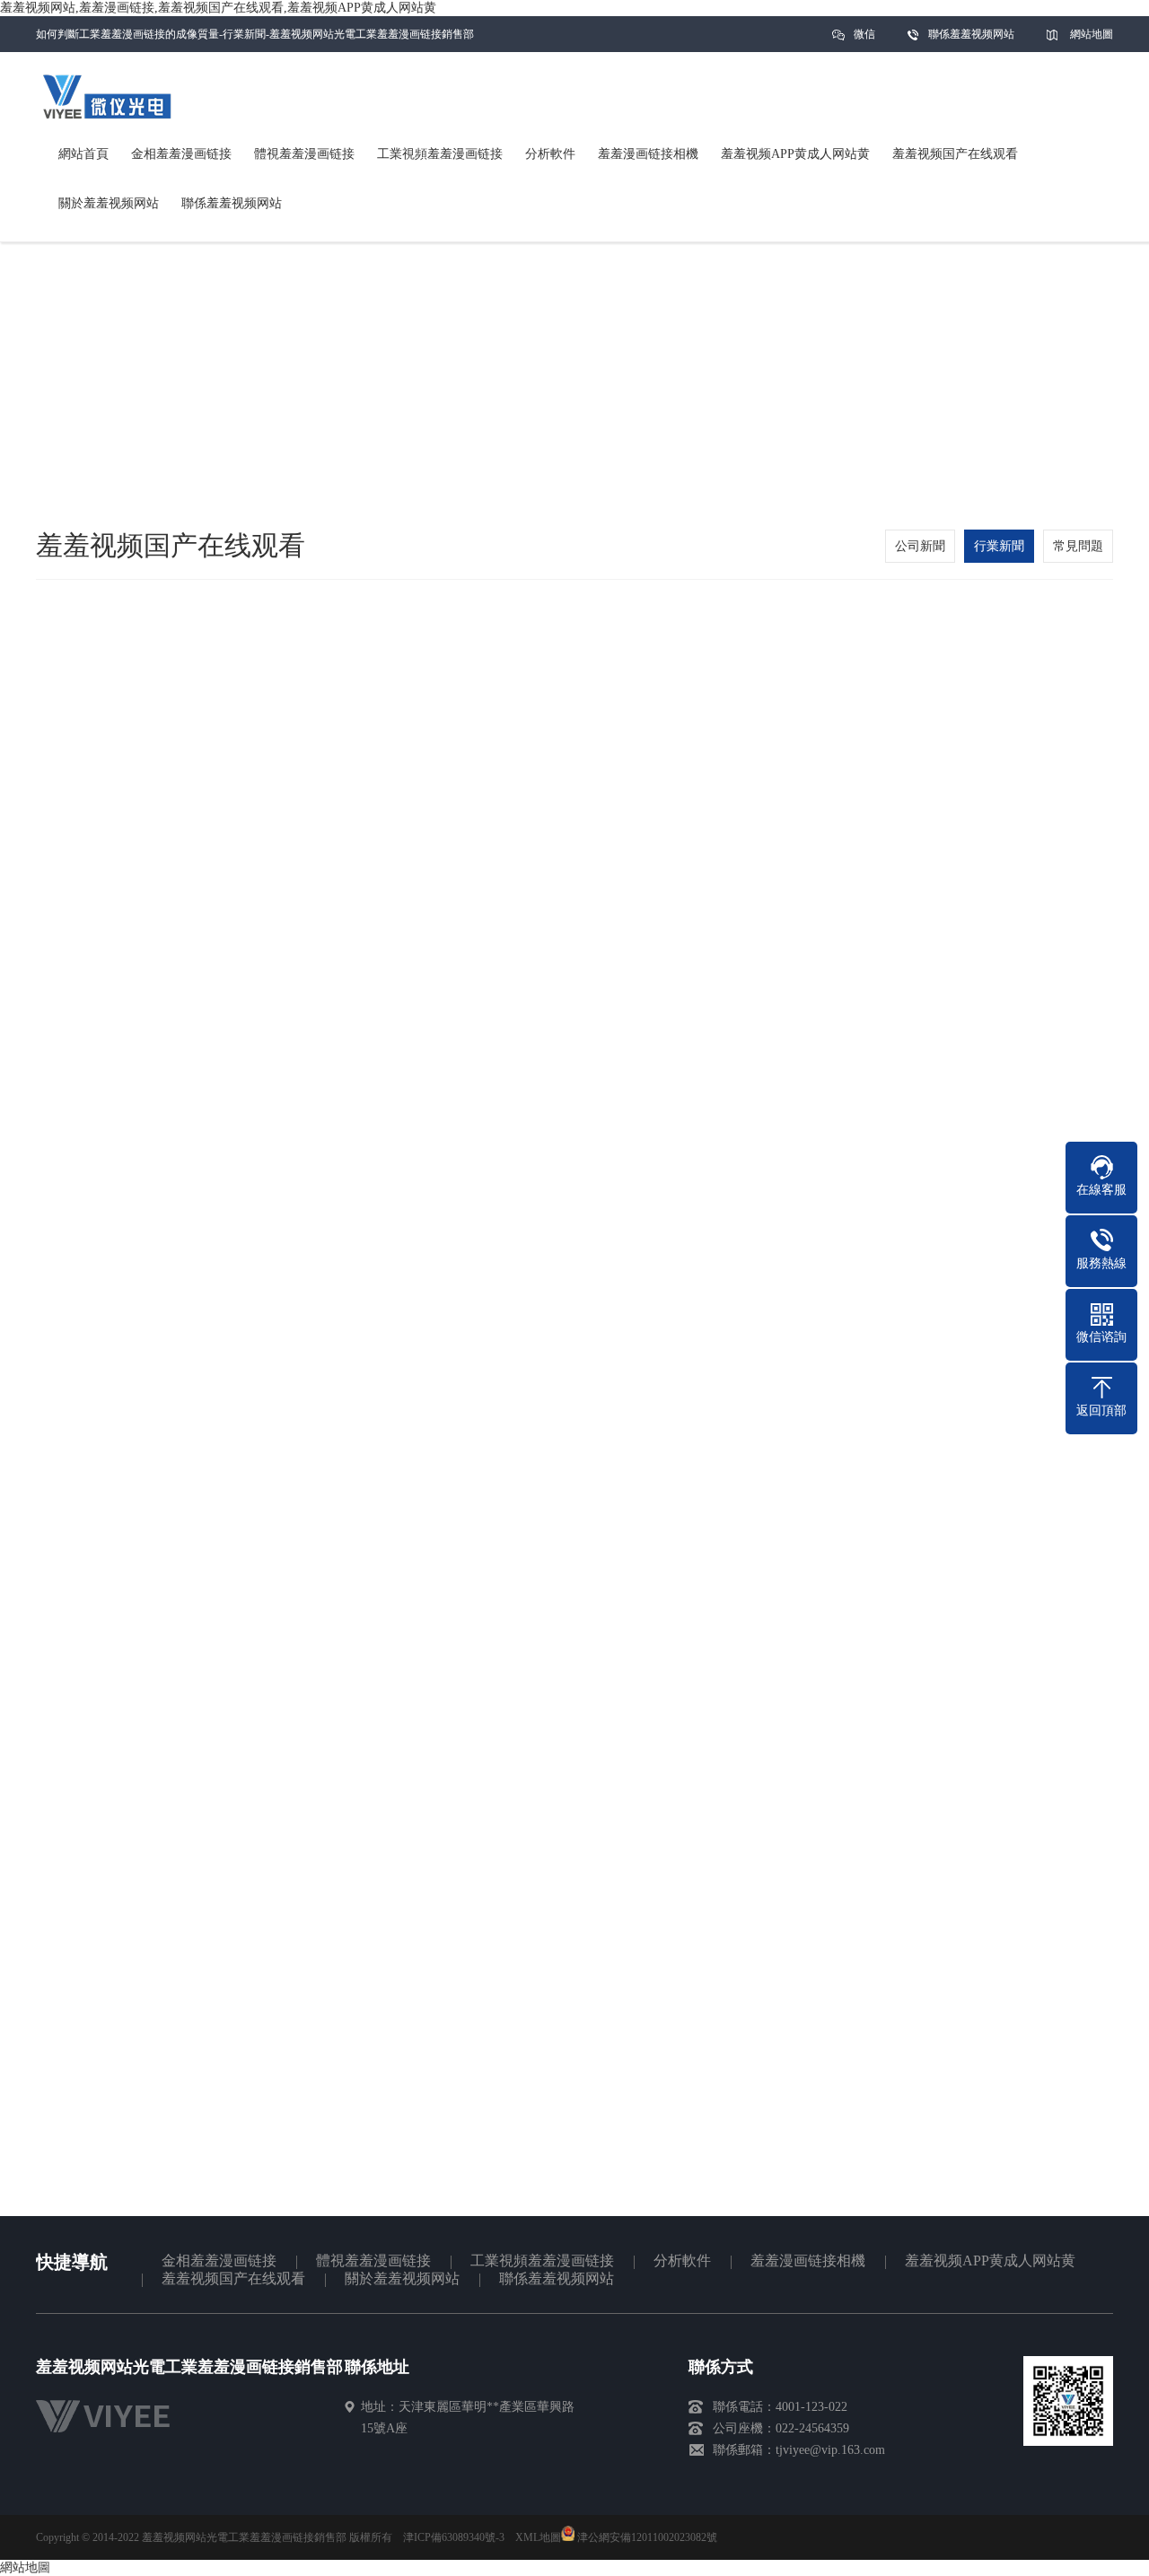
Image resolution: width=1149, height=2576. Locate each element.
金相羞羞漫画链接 (219, 2261)
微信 (864, 34)
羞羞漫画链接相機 (808, 2261)
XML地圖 (538, 2537)
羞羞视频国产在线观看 (233, 2278)
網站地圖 (1092, 34)
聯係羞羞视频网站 (971, 34)
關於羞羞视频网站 (402, 2278)
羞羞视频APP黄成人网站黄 (990, 2261)
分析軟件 (682, 2261)
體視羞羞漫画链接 (373, 2261)
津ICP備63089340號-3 (454, 2537)
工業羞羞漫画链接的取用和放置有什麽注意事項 (967, 2198)
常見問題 (1078, 546)
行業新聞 (999, 546)
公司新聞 (920, 546)
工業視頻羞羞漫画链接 (542, 2261)
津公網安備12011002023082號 (646, 2537)
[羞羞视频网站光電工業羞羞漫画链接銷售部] (112, 2436)
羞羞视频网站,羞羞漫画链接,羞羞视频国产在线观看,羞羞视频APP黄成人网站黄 (218, 8)
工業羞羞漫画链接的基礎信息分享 (195, 2198)
